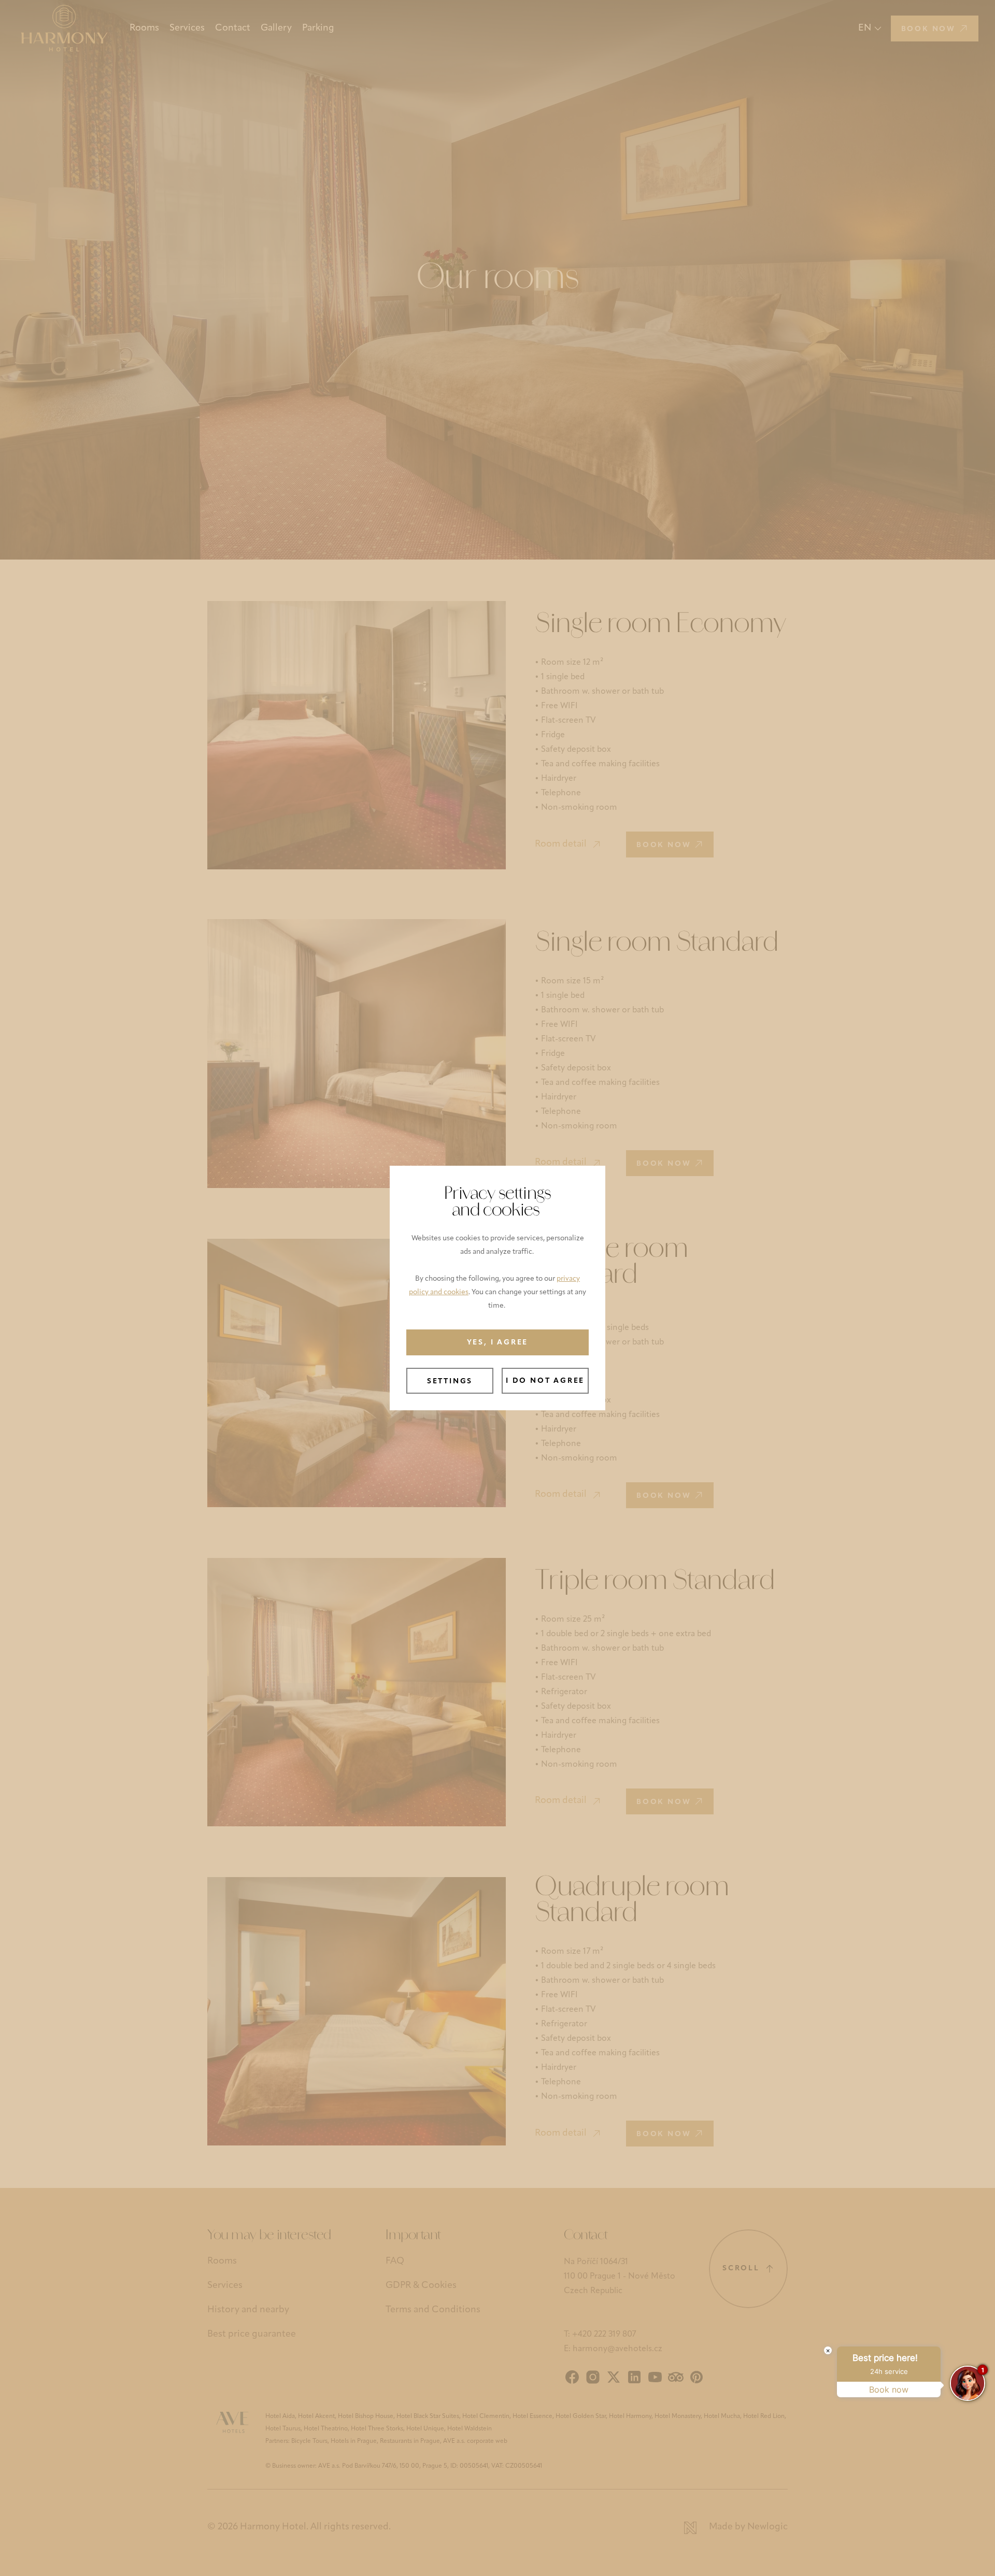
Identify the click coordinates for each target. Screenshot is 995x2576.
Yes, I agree (498, 1343)
